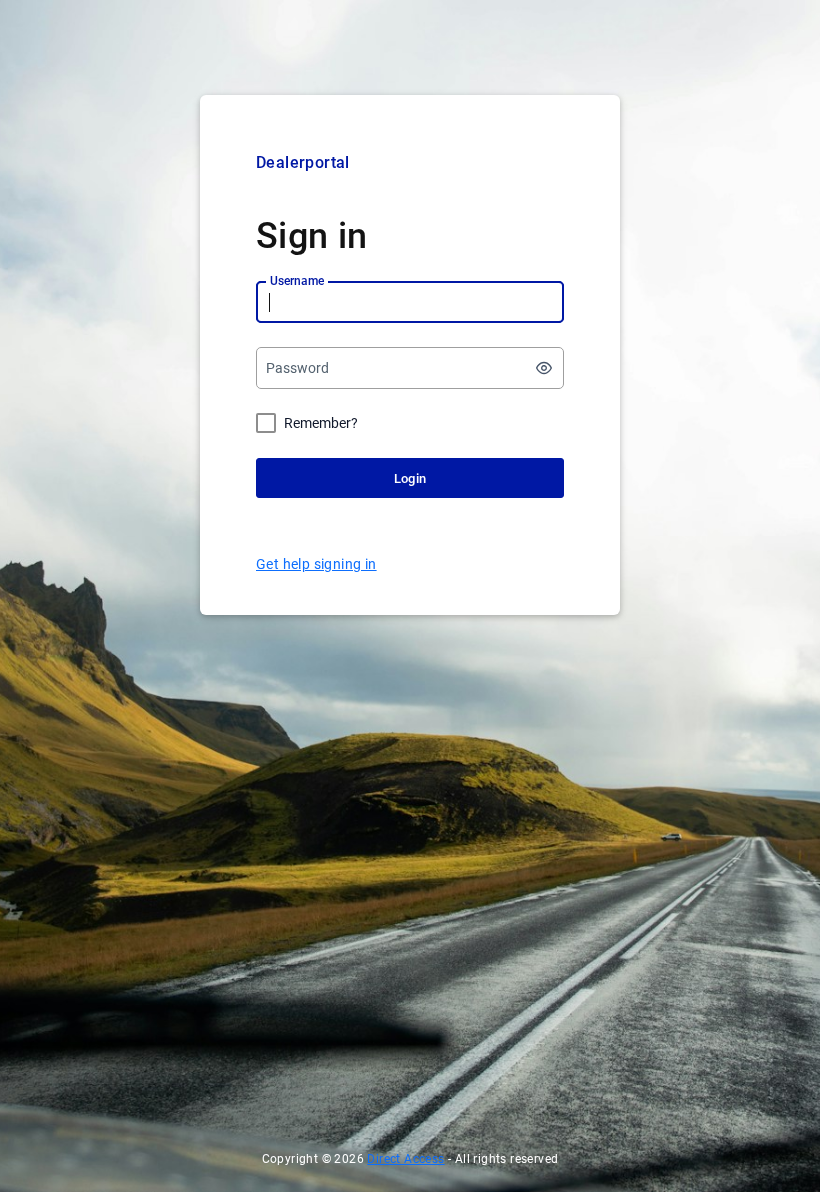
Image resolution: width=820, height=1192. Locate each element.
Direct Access (405, 1159)
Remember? (321, 423)
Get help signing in (316, 564)
